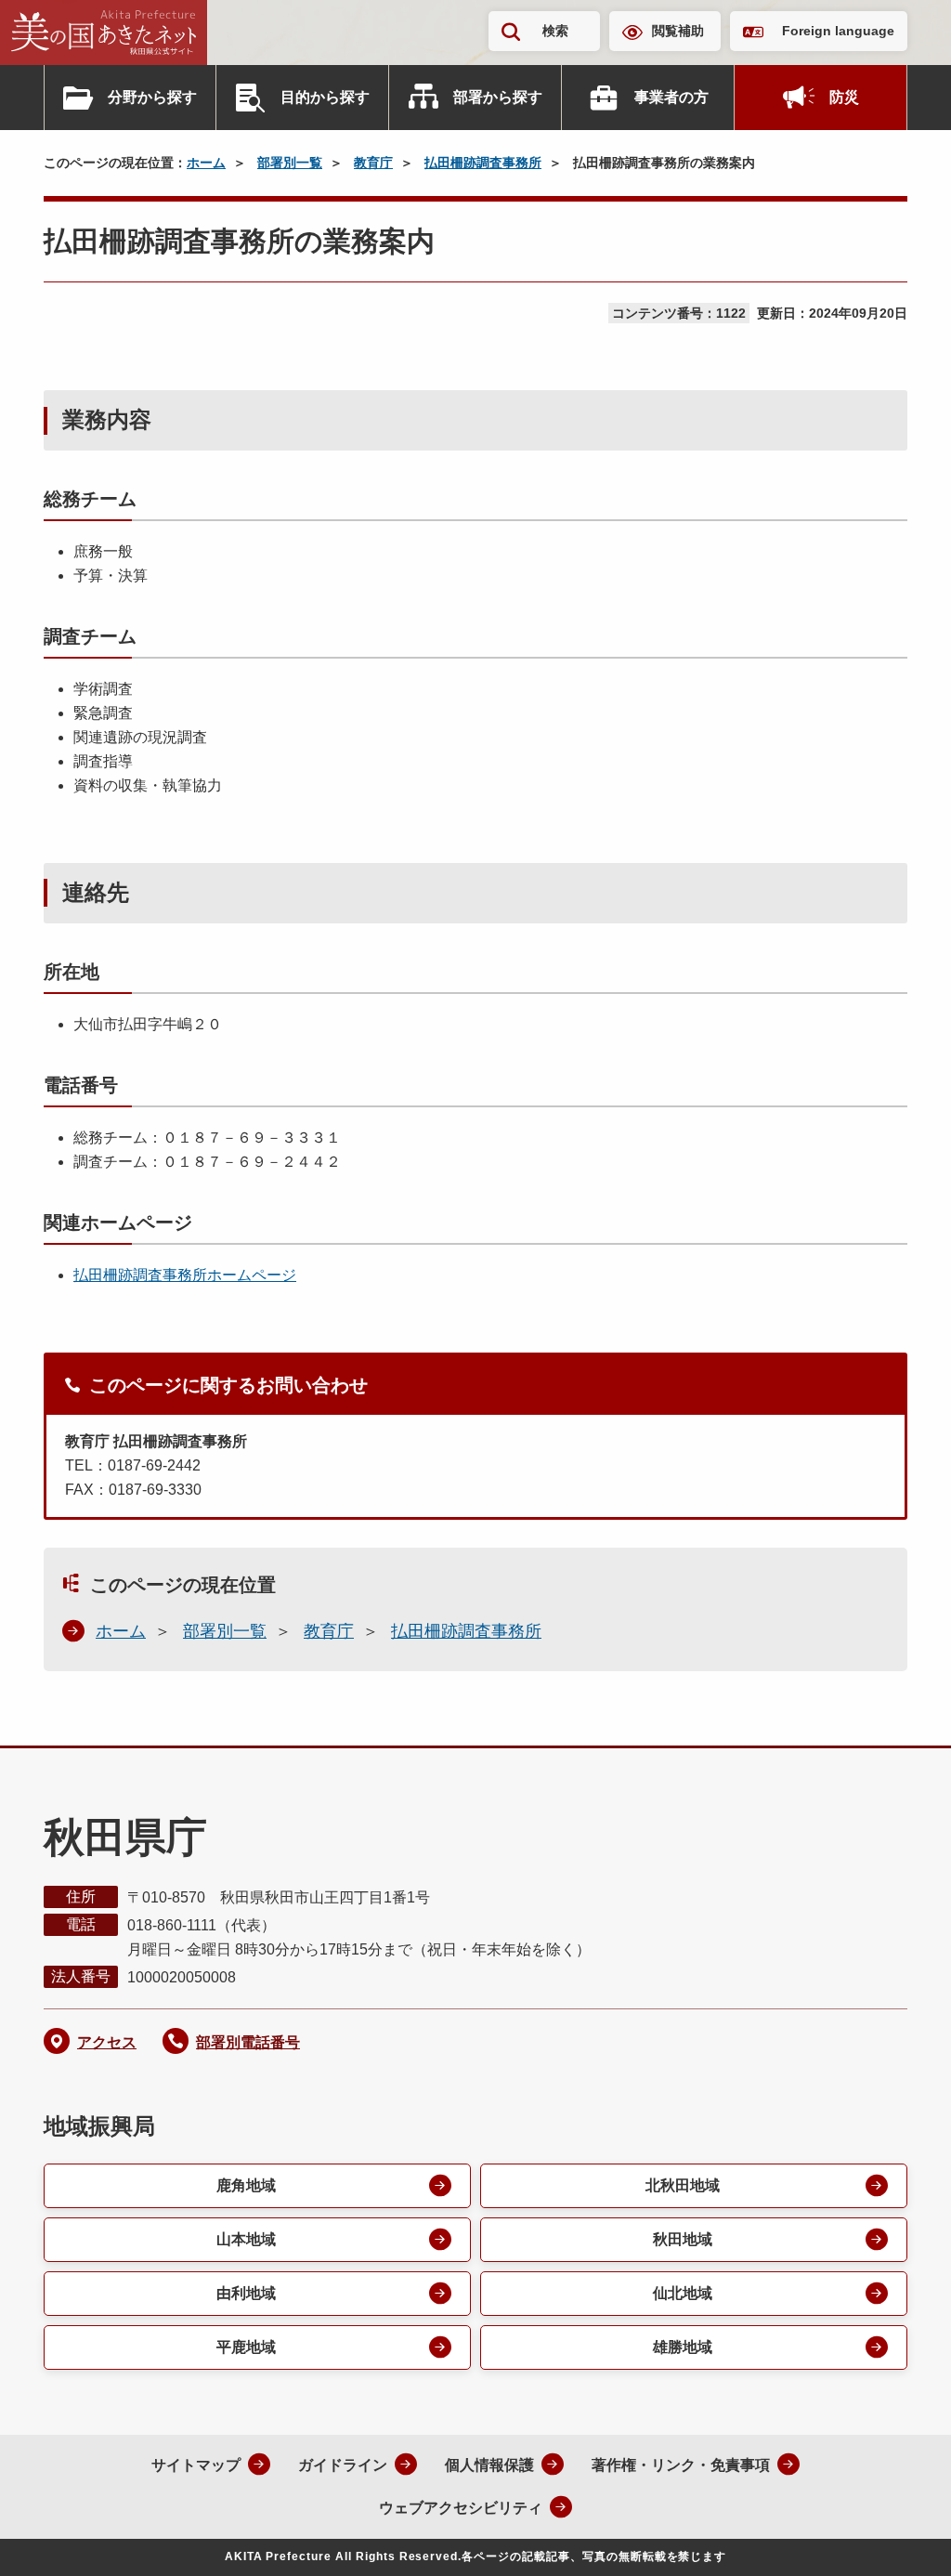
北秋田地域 (683, 2185)
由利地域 (246, 2293)
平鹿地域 (246, 2347)
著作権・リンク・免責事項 (681, 2465)
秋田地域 (683, 2239)
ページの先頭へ (900, 2537)
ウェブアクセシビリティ (461, 2508)
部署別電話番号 (248, 2042)
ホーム (206, 163)
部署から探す (498, 97)
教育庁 (373, 163)
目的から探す (325, 97)
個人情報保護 (489, 2465)
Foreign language (838, 31)
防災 (844, 97)
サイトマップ (196, 2465)
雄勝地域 (683, 2347)
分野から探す (152, 97)
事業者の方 (671, 97)
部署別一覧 (290, 163)
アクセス (107, 2042)
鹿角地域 (246, 2185)
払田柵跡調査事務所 (483, 163)
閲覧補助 (678, 31)
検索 (555, 31)
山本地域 (246, 2239)
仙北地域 (683, 2293)
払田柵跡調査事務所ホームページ (185, 1275)
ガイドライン (343, 2465)
